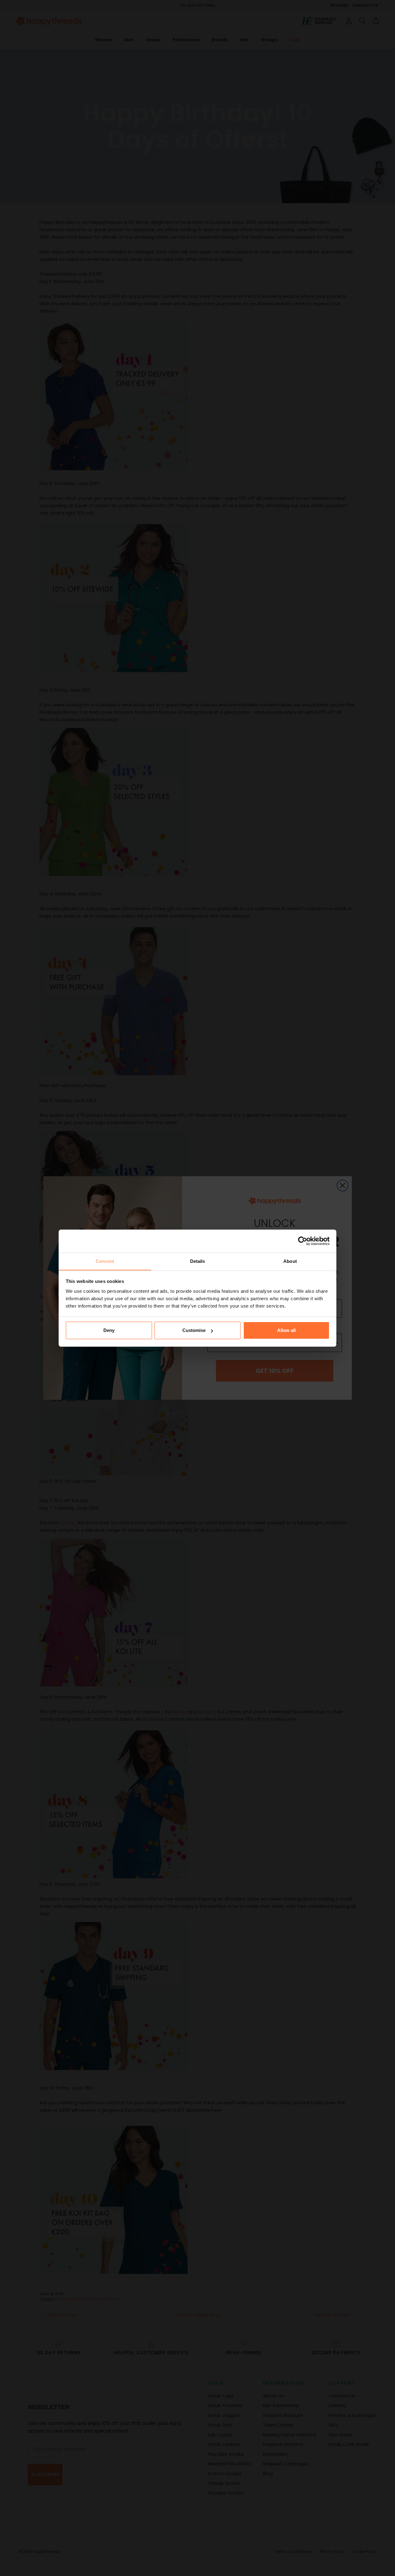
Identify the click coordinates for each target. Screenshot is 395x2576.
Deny (109, 1330)
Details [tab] (198, 1261)
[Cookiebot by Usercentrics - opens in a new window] (303, 1241)
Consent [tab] (105, 1261)
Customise (194, 1330)
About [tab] (290, 1261)
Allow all (286, 1330)
